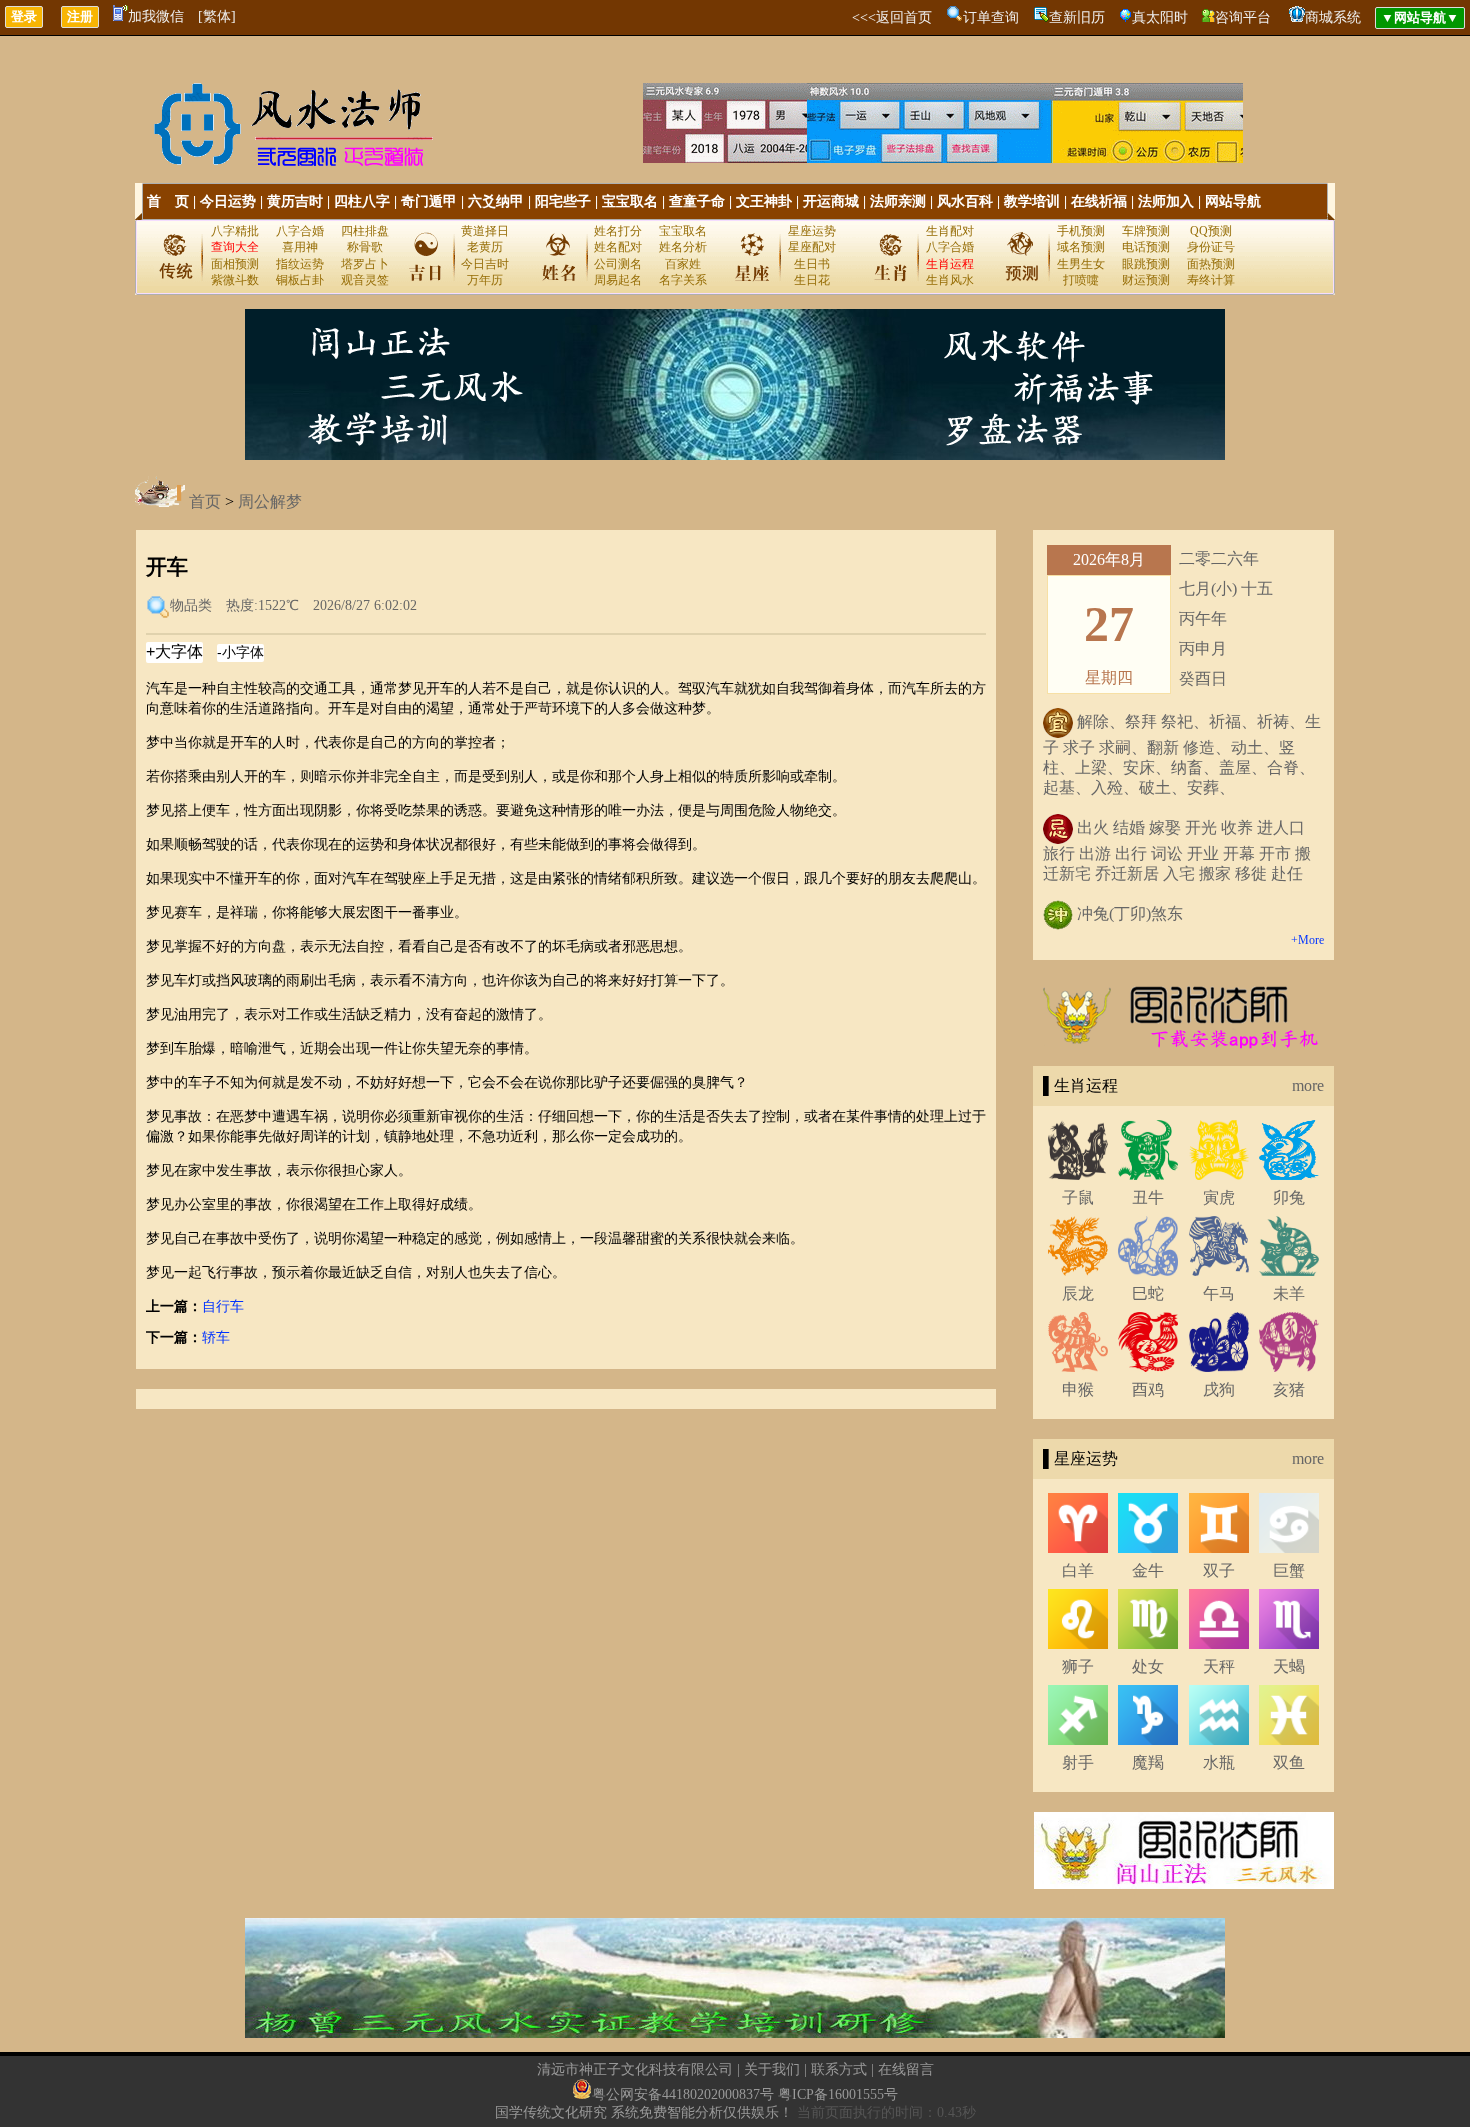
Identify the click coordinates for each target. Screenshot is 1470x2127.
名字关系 (683, 280)
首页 (205, 501)
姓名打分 (618, 231)
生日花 (812, 280)
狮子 (1078, 1666)
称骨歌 (365, 247)
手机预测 (1081, 231)
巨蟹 (1289, 1570)
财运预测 (1146, 280)
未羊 (1289, 1293)
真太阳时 (1160, 17)
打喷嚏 (1081, 280)
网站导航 (1233, 201)
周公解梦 (270, 501)
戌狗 (1219, 1389)
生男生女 (1081, 264)
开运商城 (831, 201)
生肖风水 (950, 280)
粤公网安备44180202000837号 (683, 2094)
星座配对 (812, 247)
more (1308, 1085)
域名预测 (1081, 247)
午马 (1219, 1293)
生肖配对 (950, 231)
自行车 (223, 1306)
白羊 (1078, 1570)
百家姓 (683, 264)
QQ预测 (1211, 231)
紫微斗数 (235, 280)
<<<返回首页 (892, 17)
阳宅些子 (563, 201)
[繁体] (217, 16)
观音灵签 (365, 280)
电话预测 (1146, 247)
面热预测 (1211, 264)
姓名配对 (618, 247)
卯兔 (1289, 1197)
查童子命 (697, 201)
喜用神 (300, 247)
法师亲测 (898, 201)
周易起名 (618, 280)
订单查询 (991, 17)
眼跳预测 (1146, 264)
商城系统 (1333, 17)
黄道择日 (485, 231)
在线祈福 (1099, 201)
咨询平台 (1243, 17)
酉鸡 (1148, 1389)
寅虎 (1219, 1197)
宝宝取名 (630, 201)
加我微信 (156, 16)
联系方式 (839, 2069)
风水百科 (965, 201)
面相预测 (235, 264)
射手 (1078, 1762)
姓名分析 (683, 247)
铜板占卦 (300, 280)
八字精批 (235, 231)
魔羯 (1148, 1762)
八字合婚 (300, 231)
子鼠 (1078, 1197)
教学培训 (1032, 201)
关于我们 (772, 2069)
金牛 (1148, 1570)
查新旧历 (1077, 17)
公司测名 (618, 264)
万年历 (485, 280)
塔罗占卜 (365, 264)
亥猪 (1289, 1389)
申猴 (1078, 1389)
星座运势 (812, 231)
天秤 (1219, 1666)
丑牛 (1148, 1197)
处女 (1148, 1666)
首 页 (168, 201)
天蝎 (1289, 1666)
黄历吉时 (295, 201)
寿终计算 (1211, 280)
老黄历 (485, 247)
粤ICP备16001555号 (838, 2094)
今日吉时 (485, 264)
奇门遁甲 (429, 201)
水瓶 (1219, 1762)
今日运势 (228, 201)
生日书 (812, 264)
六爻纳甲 (496, 201)
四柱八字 (362, 201)
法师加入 (1166, 201)
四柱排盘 (365, 231)
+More (1307, 940)
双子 (1219, 1570)
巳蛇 (1148, 1293)
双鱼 (1289, 1762)
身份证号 (1211, 247)
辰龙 (1078, 1293)
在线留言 (906, 2069)
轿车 (216, 1337)
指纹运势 (300, 264)
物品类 (191, 605)
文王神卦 (764, 201)
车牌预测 (1146, 231)
